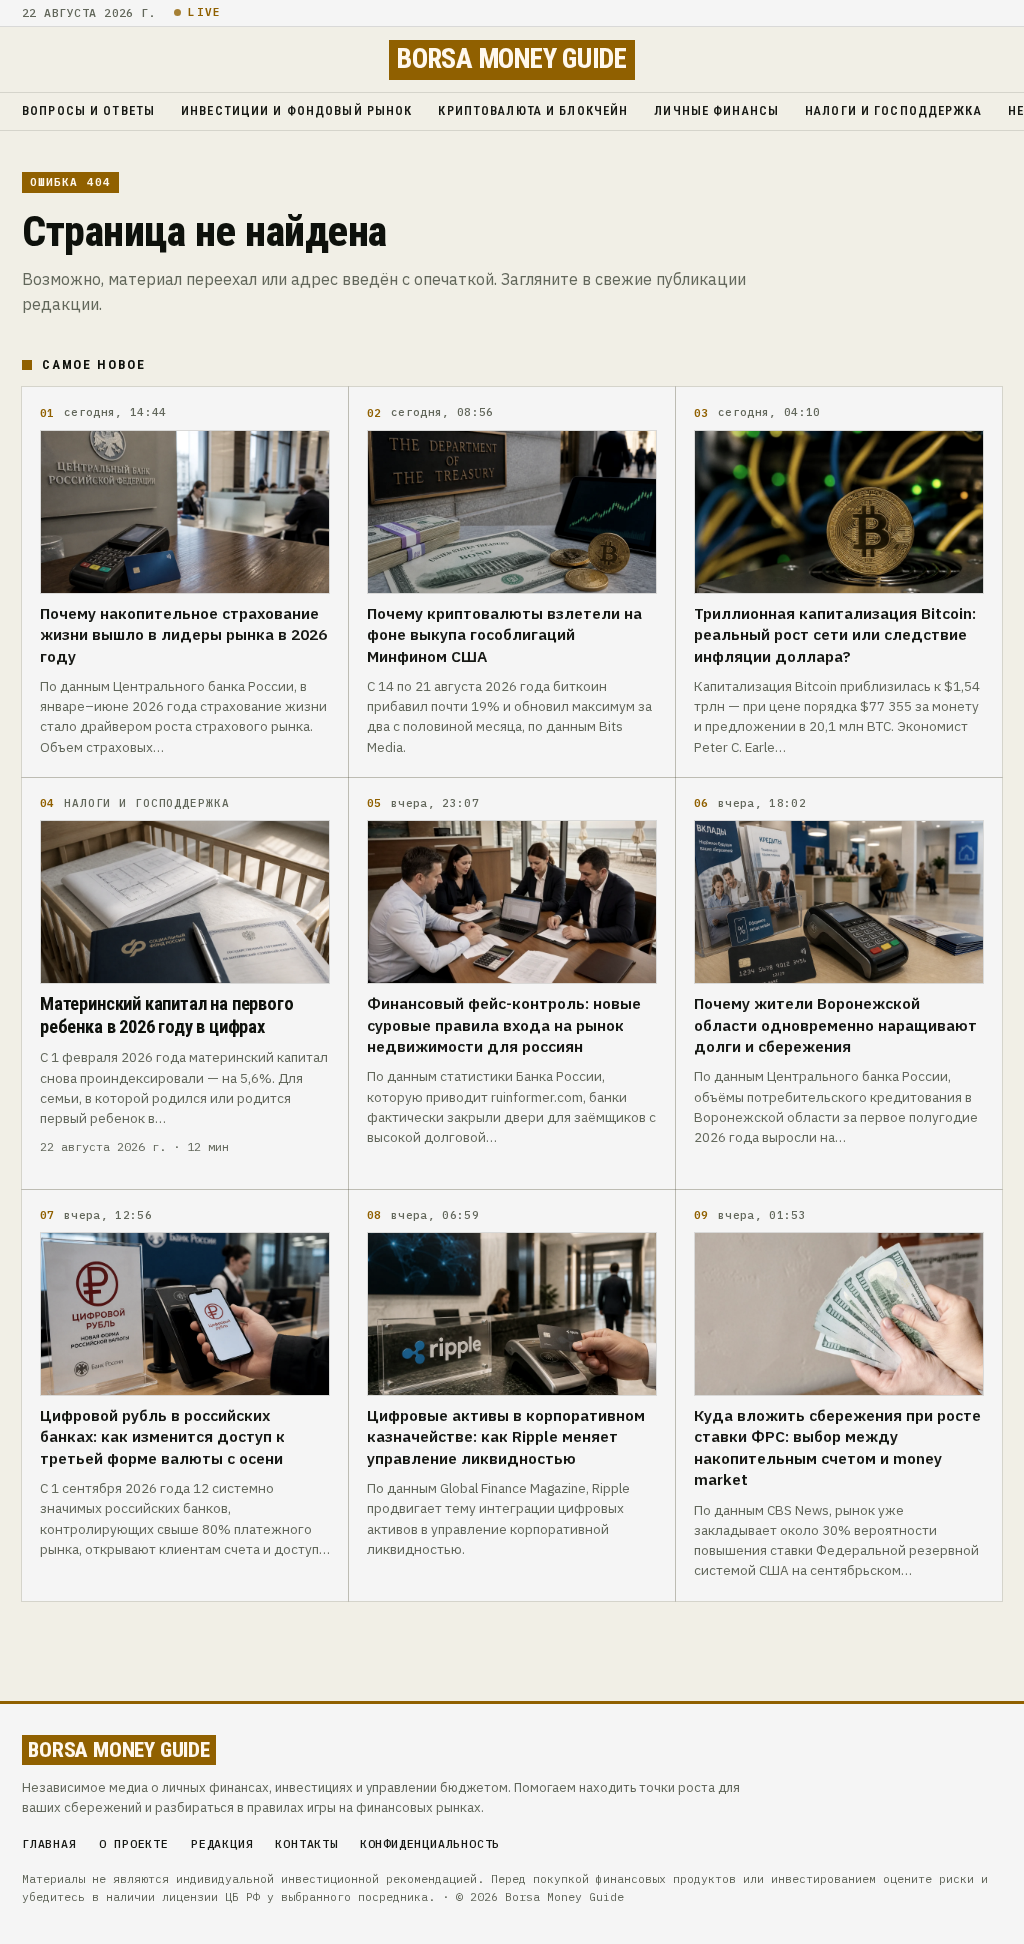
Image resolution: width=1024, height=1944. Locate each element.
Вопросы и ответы (88, 110)
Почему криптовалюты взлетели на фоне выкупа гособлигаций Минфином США (504, 634)
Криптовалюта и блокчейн (533, 110)
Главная (49, 1844)
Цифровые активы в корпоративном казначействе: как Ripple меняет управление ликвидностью (506, 1436)
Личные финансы (716, 110)
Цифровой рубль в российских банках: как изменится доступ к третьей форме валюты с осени (162, 1436)
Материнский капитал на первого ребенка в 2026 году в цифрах (166, 1015)
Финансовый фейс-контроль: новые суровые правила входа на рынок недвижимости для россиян (504, 1024)
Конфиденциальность (430, 1844)
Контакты (306, 1844)
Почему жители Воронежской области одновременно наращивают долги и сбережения (835, 1024)
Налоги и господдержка (893, 110)
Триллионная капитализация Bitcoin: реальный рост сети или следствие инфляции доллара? (835, 634)
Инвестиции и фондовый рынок (296, 110)
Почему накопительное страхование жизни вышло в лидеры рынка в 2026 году (183, 634)
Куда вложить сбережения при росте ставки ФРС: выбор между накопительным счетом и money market (837, 1447)
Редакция (222, 1844)
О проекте (134, 1844)
